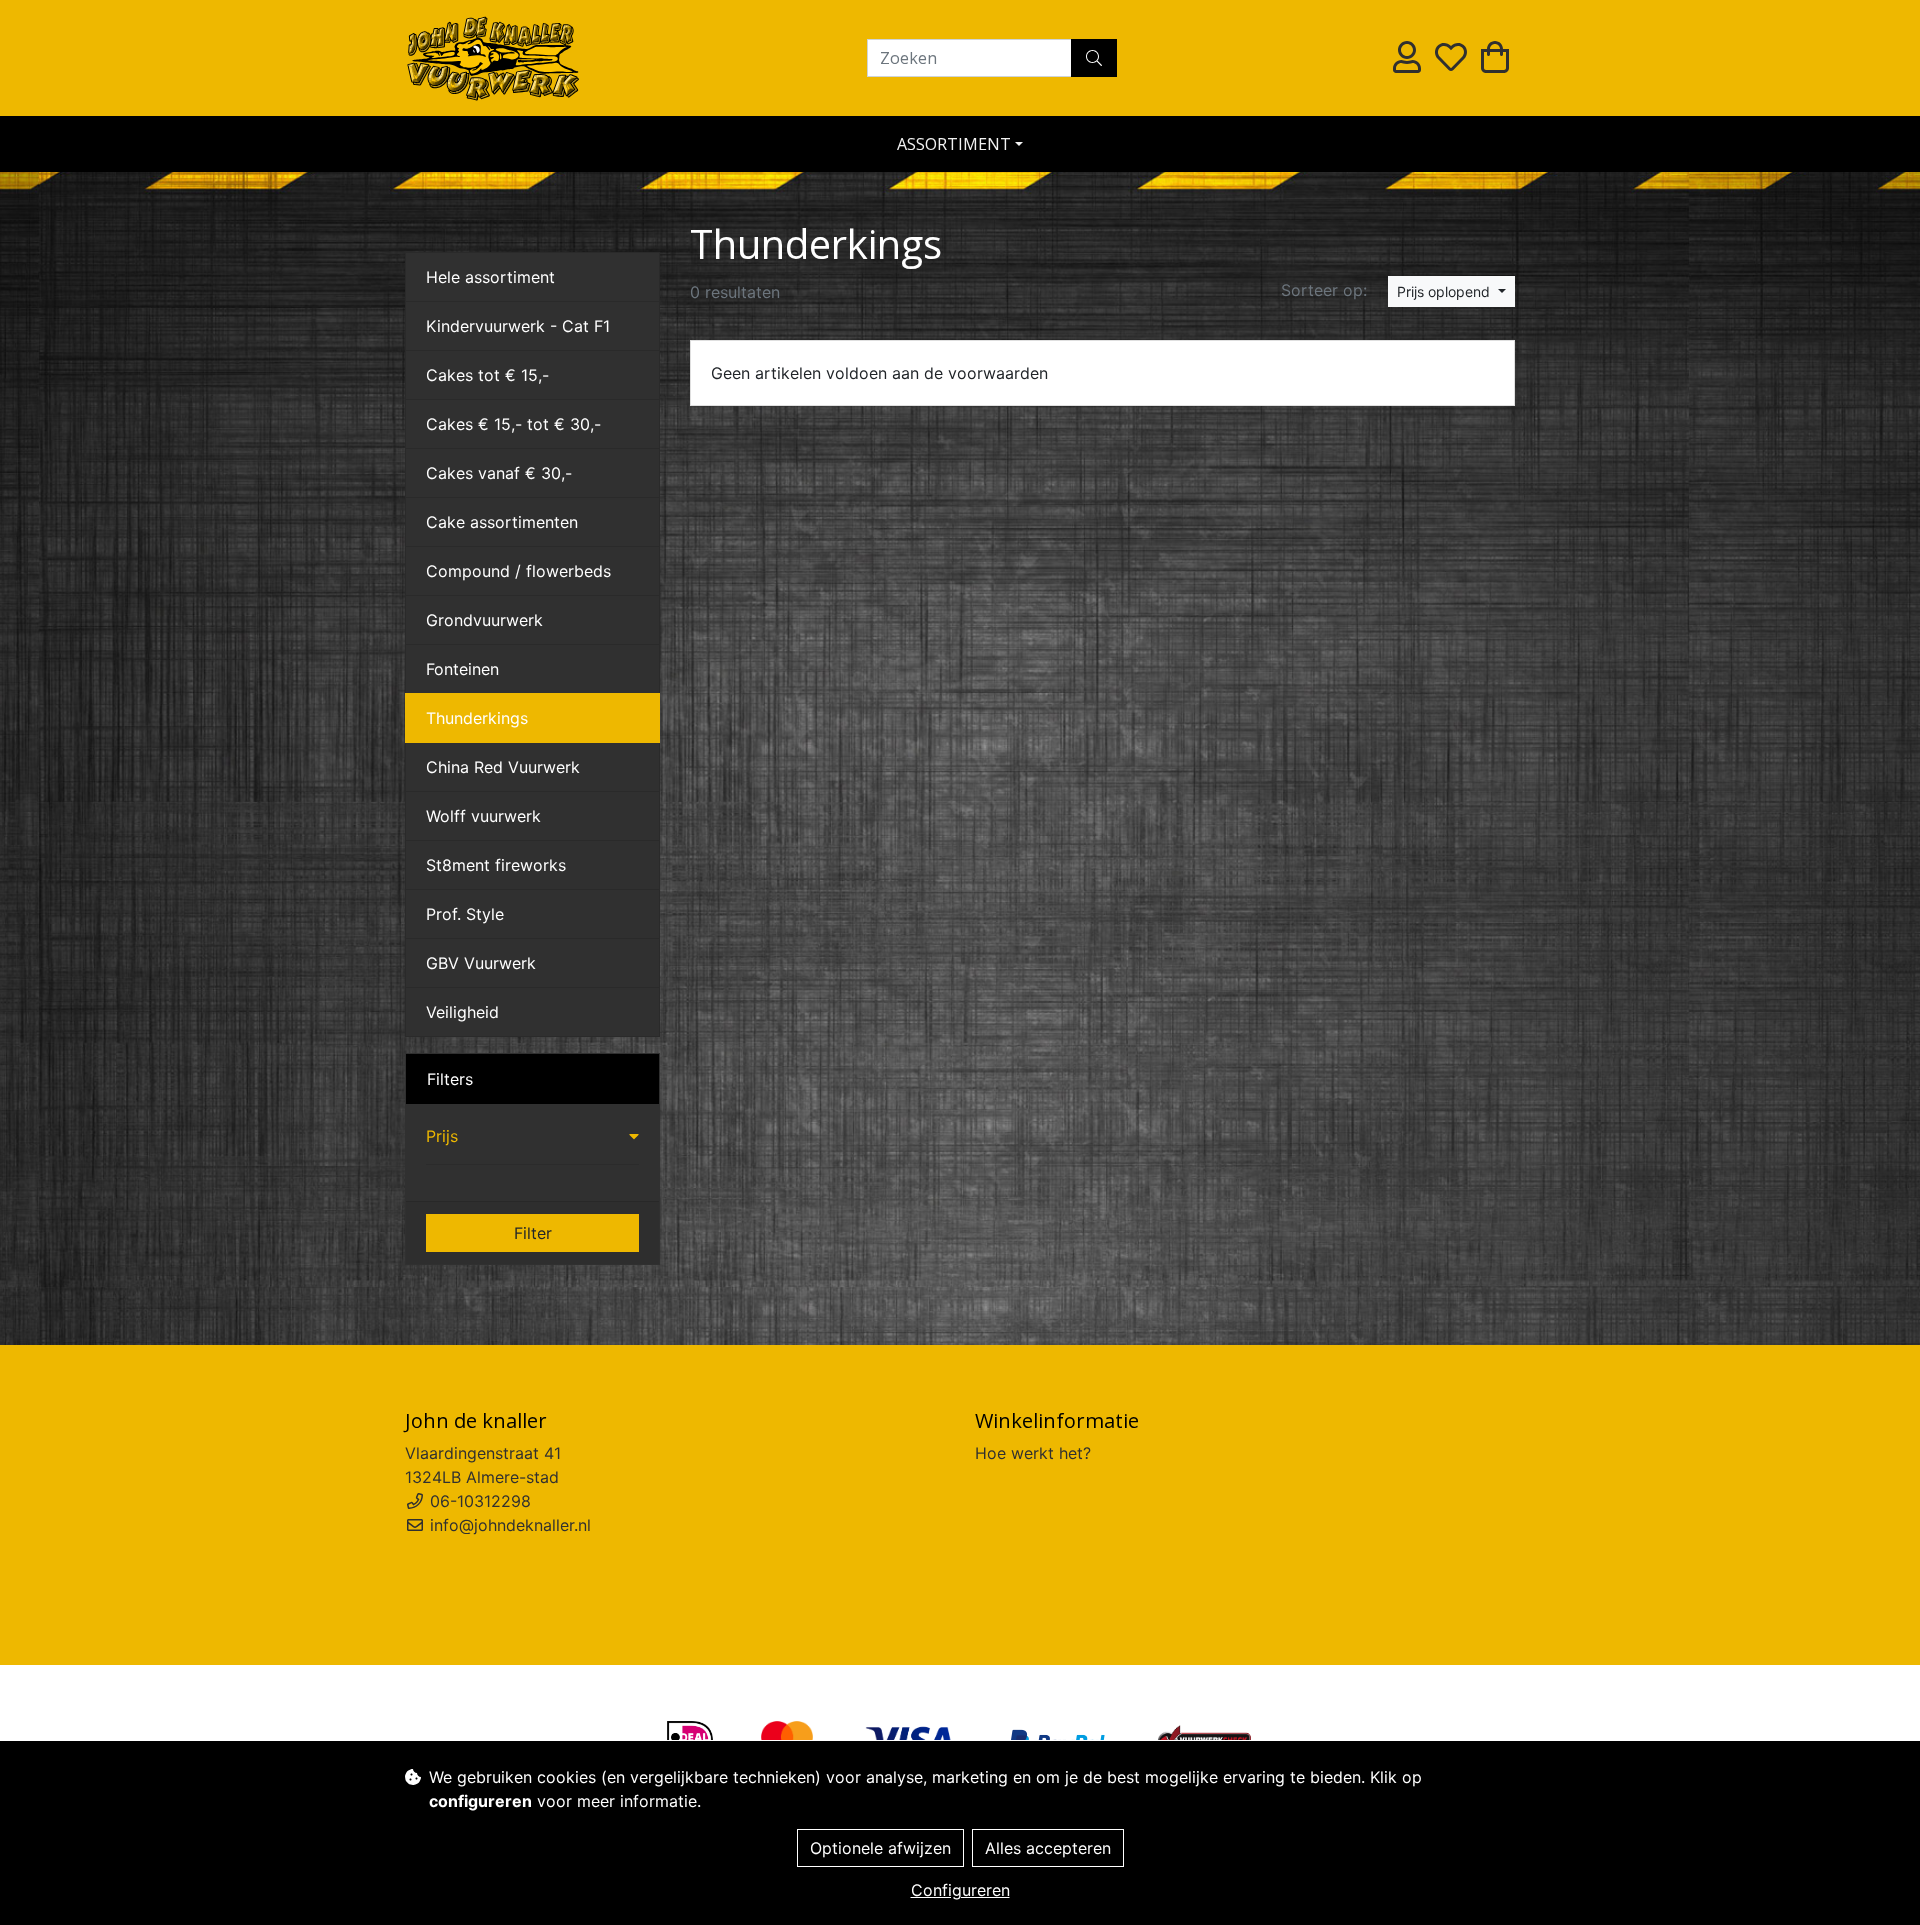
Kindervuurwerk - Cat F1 (518, 326)
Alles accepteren (1048, 1848)
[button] (532, 1136)
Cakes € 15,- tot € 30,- (513, 424)
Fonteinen (462, 669)
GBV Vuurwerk (481, 963)
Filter (533, 1233)
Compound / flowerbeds (518, 571)
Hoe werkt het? (1033, 1453)
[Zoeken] (1094, 58)
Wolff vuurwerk (483, 816)
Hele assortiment (490, 277)
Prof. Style (465, 914)
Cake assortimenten (502, 522)
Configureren (960, 1890)
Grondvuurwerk (484, 620)
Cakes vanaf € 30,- (499, 473)
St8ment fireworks (496, 865)
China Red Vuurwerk (503, 767)
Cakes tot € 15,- (487, 375)
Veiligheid (462, 1012)
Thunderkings (477, 718)
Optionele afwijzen (880, 1848)
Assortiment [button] (954, 144)
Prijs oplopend (1445, 291)
